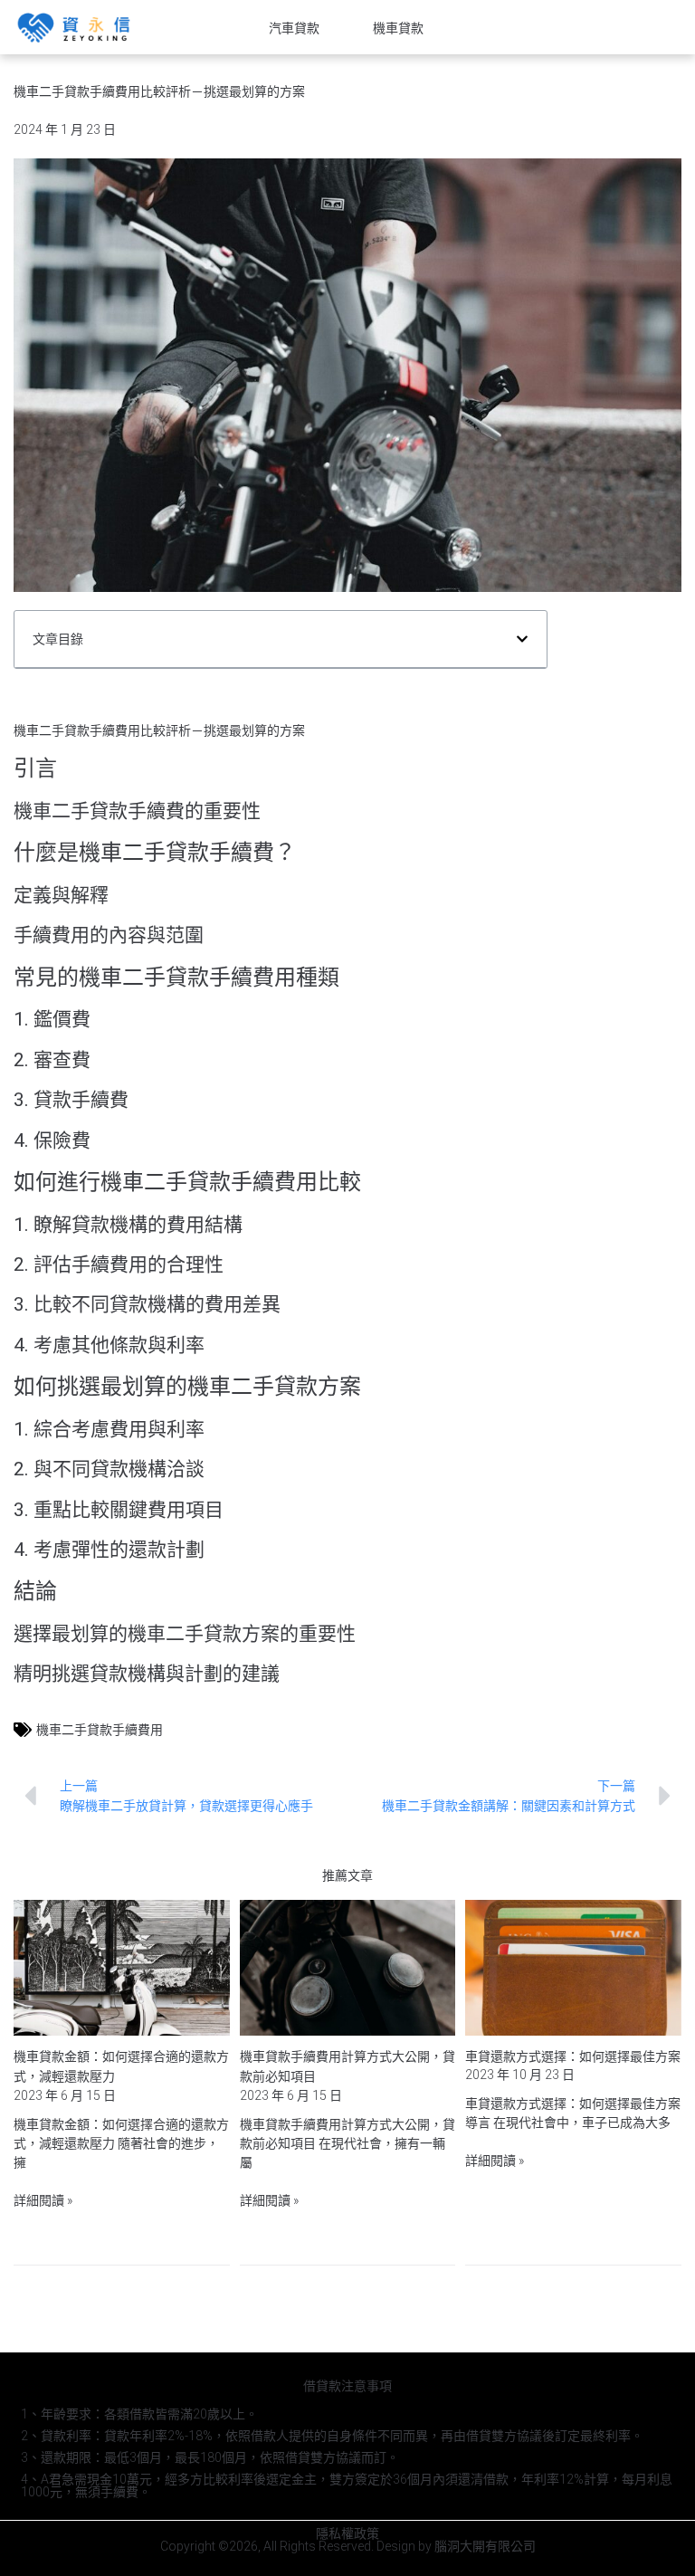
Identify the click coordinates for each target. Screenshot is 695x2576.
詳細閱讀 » (43, 2200)
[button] (522, 639)
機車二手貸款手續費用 (100, 1730)
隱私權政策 (347, 2533)
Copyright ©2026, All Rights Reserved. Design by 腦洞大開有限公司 (348, 2546)
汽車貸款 (294, 28)
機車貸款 (398, 28)
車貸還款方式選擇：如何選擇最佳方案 (573, 2056)
